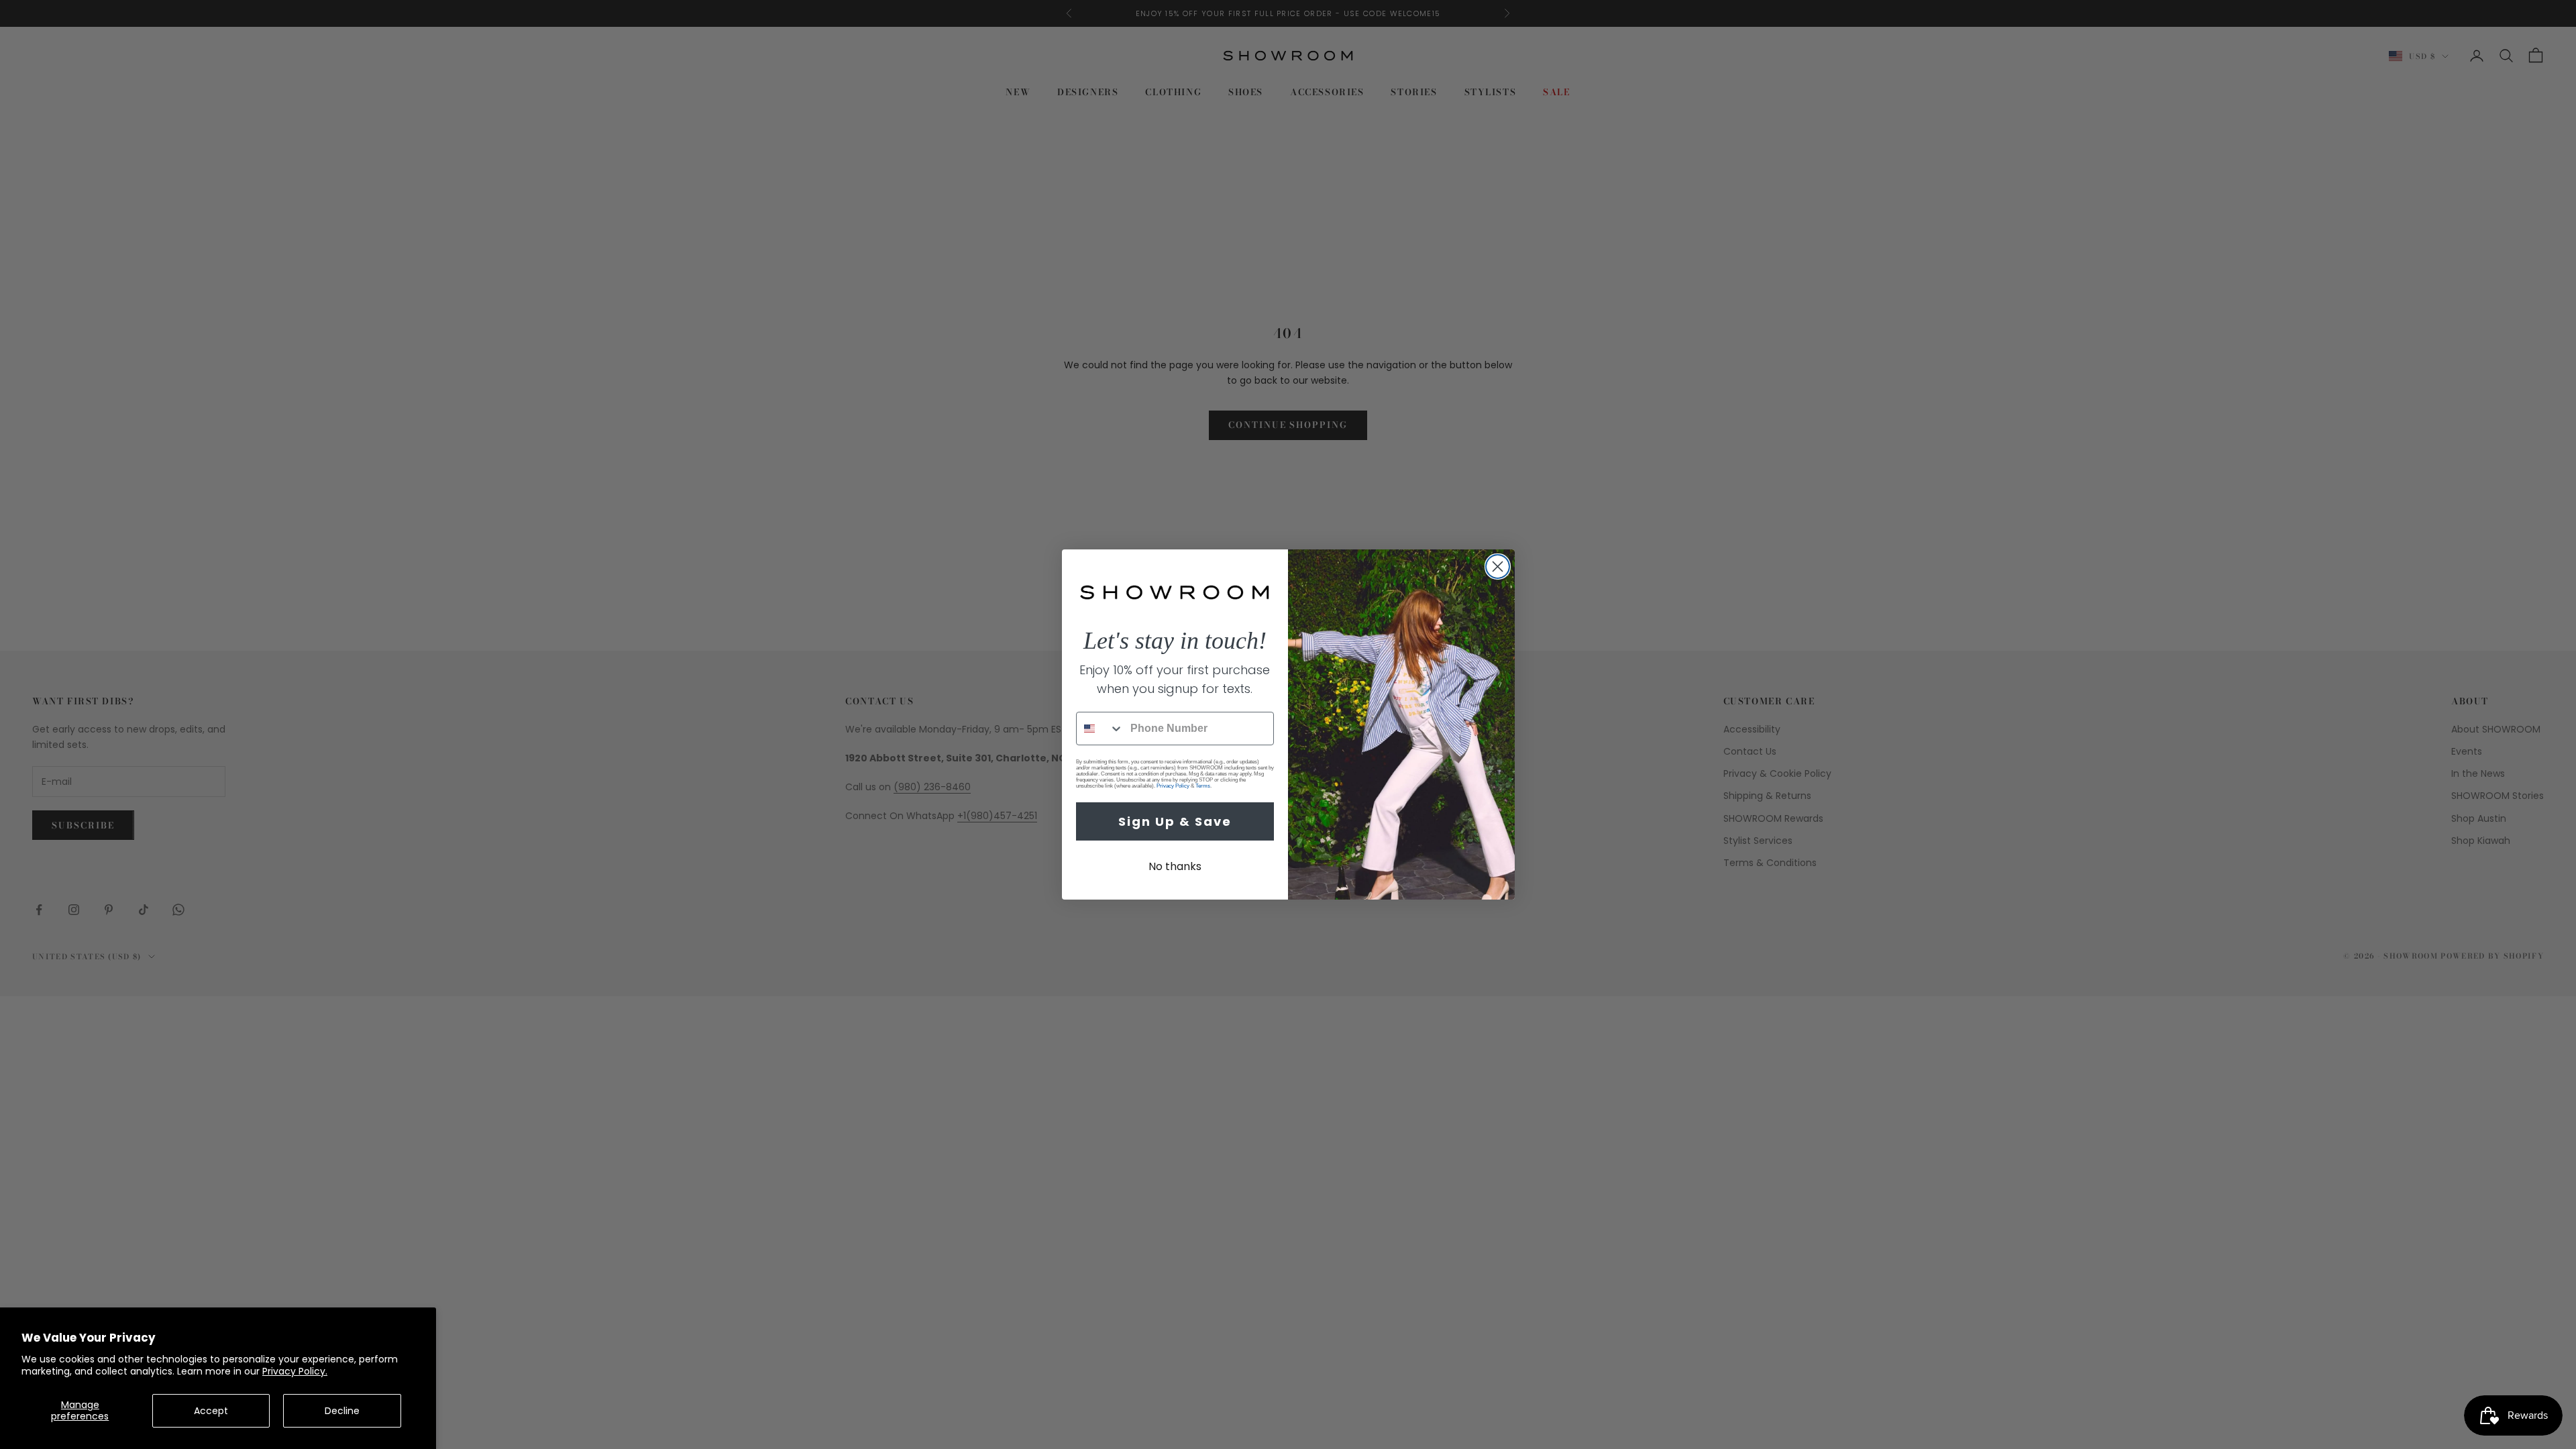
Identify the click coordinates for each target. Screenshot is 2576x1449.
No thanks (1175, 866)
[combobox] (1100, 729)
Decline (342, 1411)
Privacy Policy (1173, 786)
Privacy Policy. (295, 1371)
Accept (211, 1411)
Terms (1203, 786)
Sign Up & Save (1175, 821)
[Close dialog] (1498, 567)
